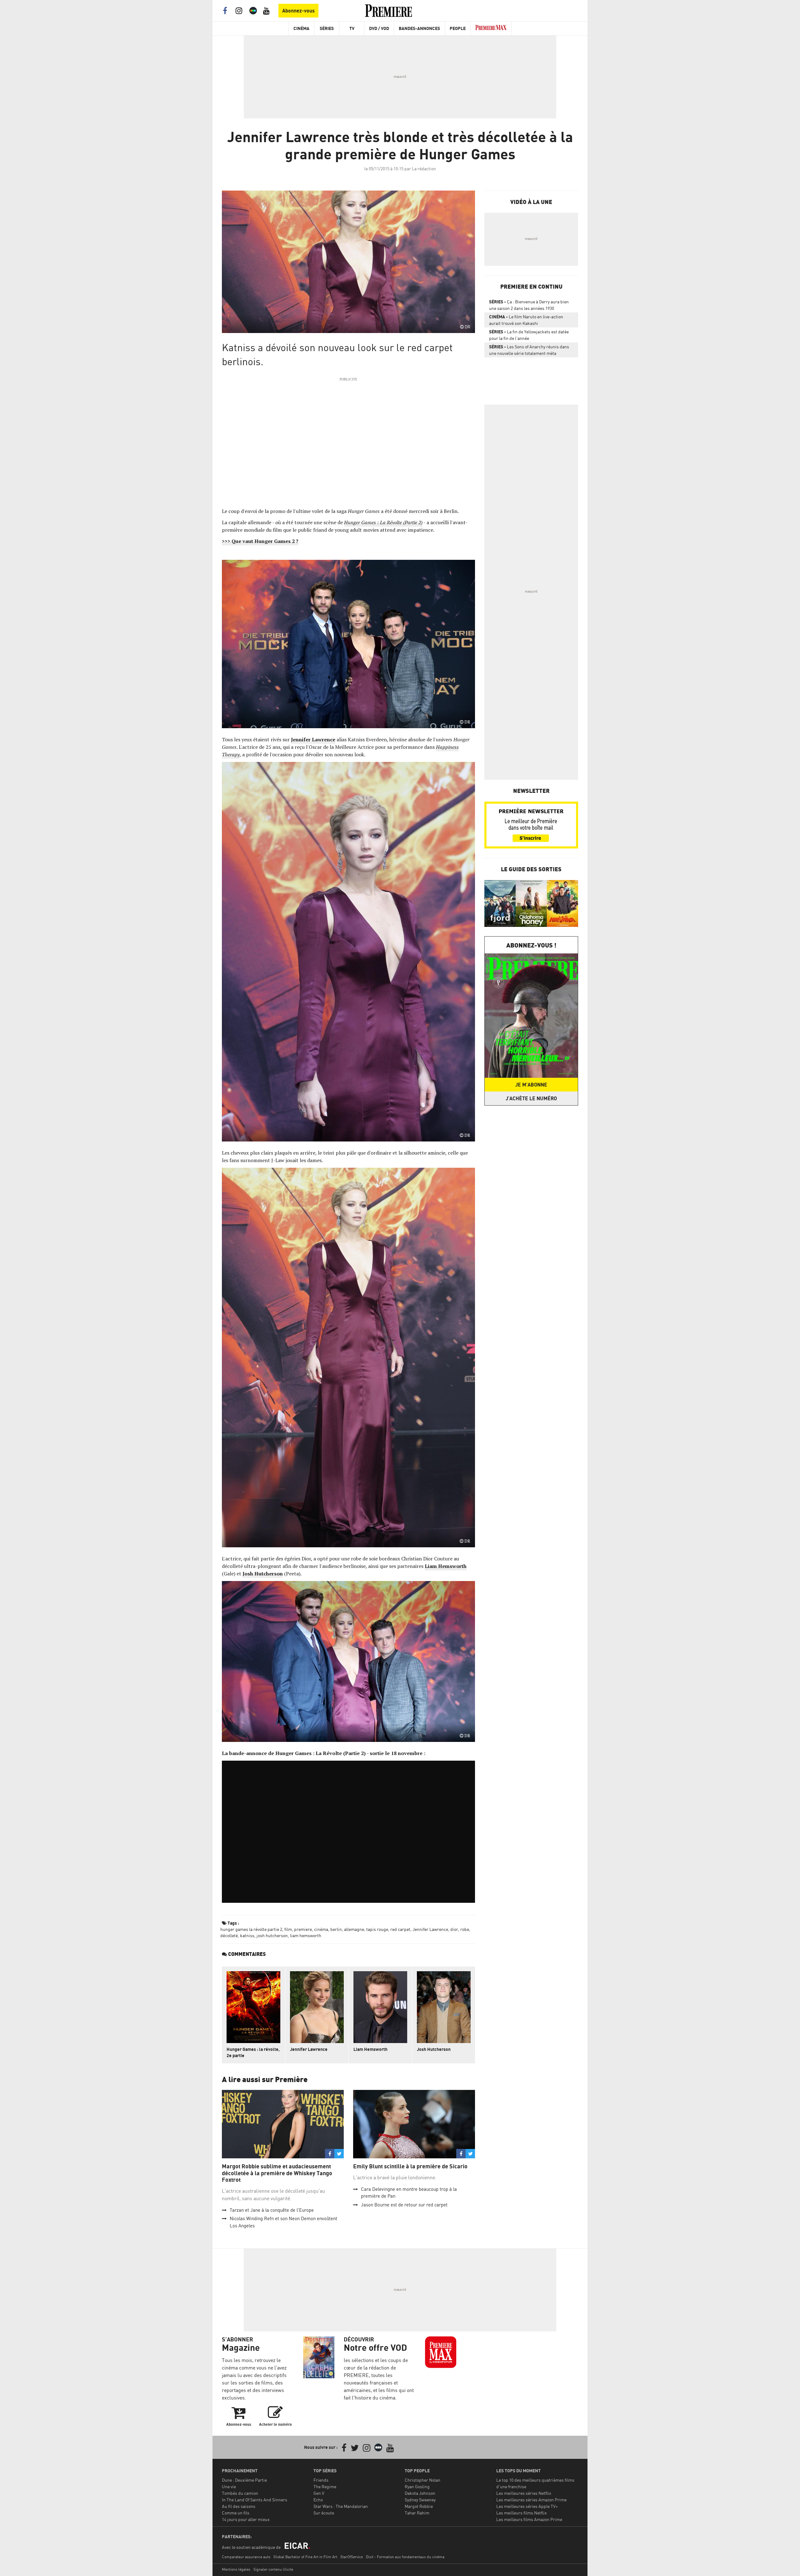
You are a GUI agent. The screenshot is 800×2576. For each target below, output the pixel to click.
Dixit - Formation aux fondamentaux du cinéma (405, 2557)
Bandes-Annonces (419, 28)
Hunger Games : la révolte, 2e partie (253, 2052)
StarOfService (352, 2557)
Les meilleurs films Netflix (522, 2513)
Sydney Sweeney (420, 2500)
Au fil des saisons (239, 2506)
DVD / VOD (379, 28)
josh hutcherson (272, 1935)
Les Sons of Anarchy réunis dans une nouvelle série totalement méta (529, 350)
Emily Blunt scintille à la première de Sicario (410, 2166)
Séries (327, 28)
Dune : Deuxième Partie (244, 2480)
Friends (321, 2480)
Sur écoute (324, 2513)
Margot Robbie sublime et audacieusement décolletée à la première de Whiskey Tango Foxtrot (277, 2173)
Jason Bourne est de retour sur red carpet (404, 2205)
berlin (336, 1929)
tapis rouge (377, 1929)
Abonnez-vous (298, 11)
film (288, 1929)
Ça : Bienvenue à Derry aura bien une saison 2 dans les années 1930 (529, 305)
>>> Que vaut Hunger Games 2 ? (260, 541)
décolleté (229, 1935)
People (458, 28)
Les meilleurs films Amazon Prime (529, 2519)
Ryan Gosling (417, 2486)
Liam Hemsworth (370, 2049)
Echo (318, 2500)
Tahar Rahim (417, 2513)
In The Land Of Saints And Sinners (255, 2500)
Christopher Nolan (422, 2480)
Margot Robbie (419, 2506)
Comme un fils (236, 2513)
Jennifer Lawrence (430, 1929)
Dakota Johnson (420, 2493)
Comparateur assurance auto (246, 2557)
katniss (247, 1935)
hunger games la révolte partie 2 (251, 1929)
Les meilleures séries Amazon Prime (531, 2500)
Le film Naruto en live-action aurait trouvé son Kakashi (526, 320)
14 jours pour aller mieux (246, 2519)
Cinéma (301, 28)
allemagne (354, 1929)
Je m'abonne (531, 1085)
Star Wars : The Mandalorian (341, 2506)
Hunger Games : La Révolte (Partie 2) (383, 522)
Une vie (229, 2486)
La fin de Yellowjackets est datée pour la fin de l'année (529, 335)
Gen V (319, 2493)
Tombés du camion (240, 2493)
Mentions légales (236, 2569)
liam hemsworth (306, 1935)
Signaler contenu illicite (273, 2569)
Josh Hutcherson (434, 2049)
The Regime (325, 2486)
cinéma (321, 1929)
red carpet (400, 1929)
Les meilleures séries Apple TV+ (527, 2506)
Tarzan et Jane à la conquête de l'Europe (272, 2210)
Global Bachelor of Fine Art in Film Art (305, 2557)
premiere (303, 1929)
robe (465, 1929)
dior (454, 1929)
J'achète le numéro (531, 1098)
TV (352, 28)
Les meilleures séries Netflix (524, 2493)
